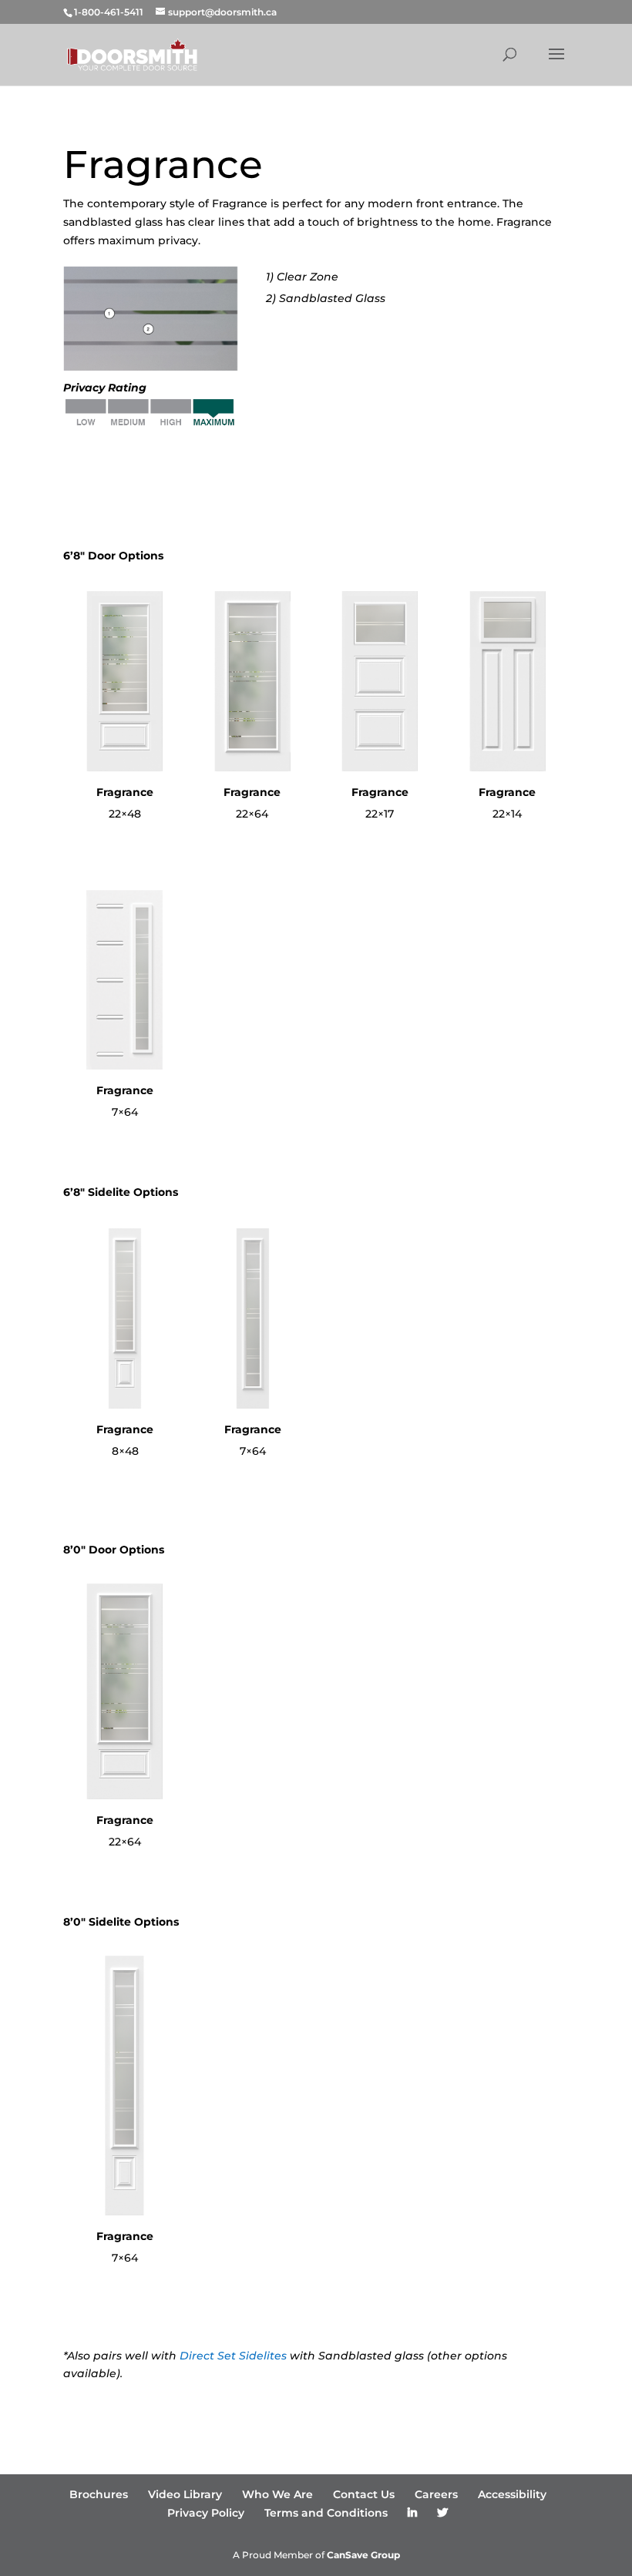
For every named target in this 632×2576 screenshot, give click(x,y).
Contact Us (364, 2494)
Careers (436, 2494)
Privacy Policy (206, 2513)
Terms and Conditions (326, 2513)
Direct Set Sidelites (233, 2356)
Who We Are (277, 2494)
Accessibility (512, 2494)
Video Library (185, 2494)
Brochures (99, 2494)
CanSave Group (363, 2555)
